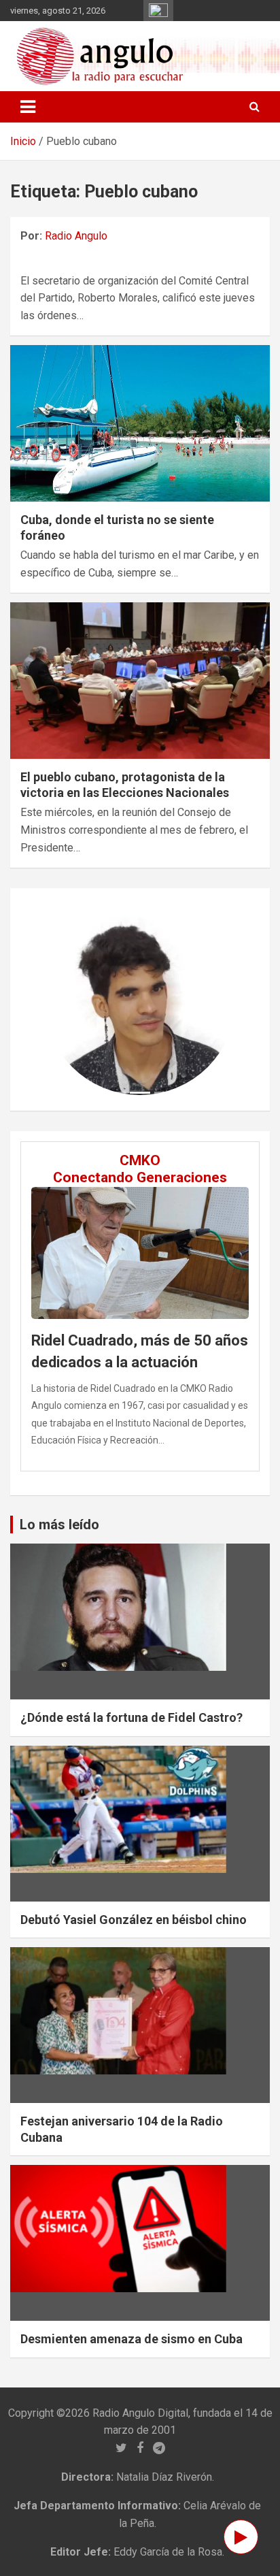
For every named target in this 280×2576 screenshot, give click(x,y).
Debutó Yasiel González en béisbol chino (134, 1920)
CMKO (140, 1160)
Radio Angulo (76, 236)
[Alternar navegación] (28, 107)
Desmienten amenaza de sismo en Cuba (132, 2339)
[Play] (241, 2537)
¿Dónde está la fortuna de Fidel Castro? (132, 1717)
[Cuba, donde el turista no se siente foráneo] (140, 424)
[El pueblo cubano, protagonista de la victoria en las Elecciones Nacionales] (140, 681)
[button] (58, 999)
